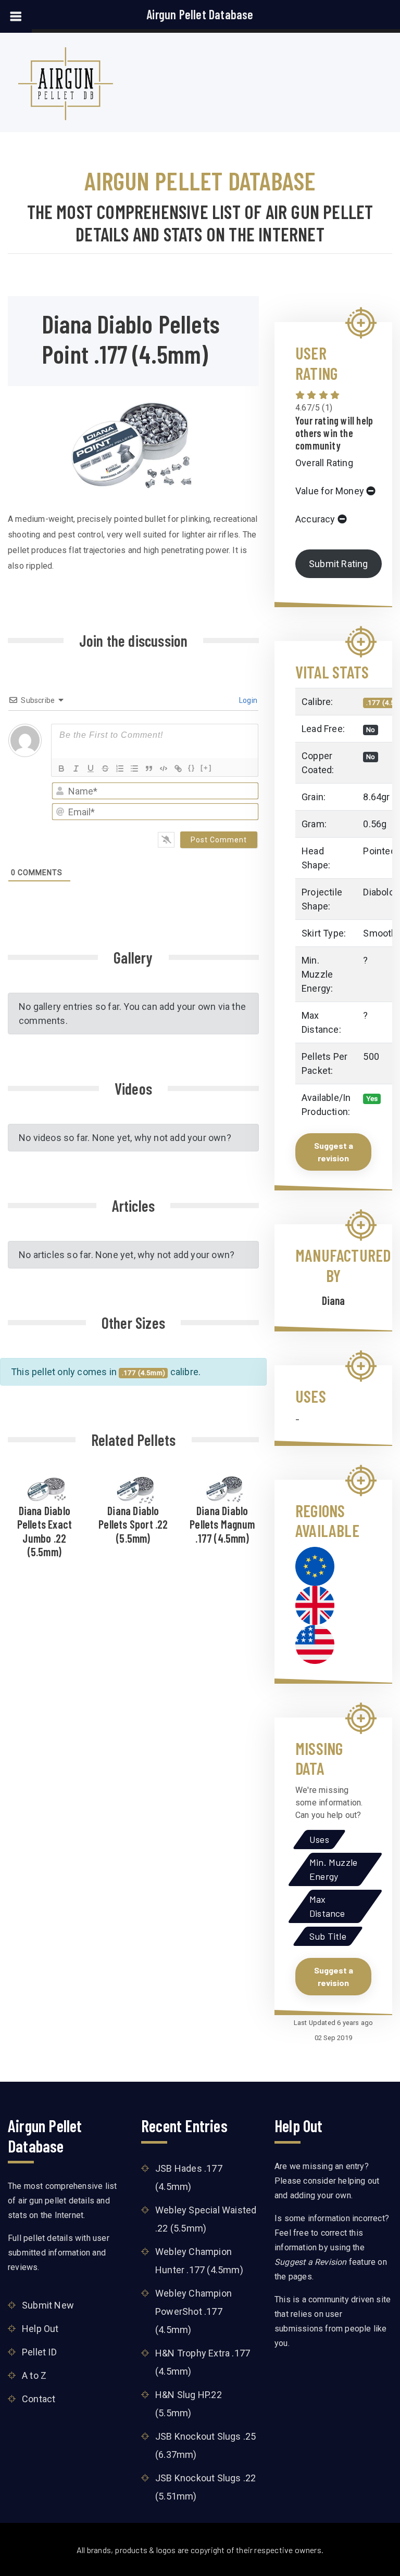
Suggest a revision (334, 1152)
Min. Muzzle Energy (333, 1869)
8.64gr (376, 797)
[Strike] (105, 768)
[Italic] (76, 768)
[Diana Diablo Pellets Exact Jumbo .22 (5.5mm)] (47, 1488)
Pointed (379, 851)
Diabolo (378, 892)
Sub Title (328, 1936)
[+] (206, 768)
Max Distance (327, 1906)
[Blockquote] (149, 768)
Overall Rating (324, 463)
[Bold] (61, 768)
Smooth (380, 933)
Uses (319, 1839)
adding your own (321, 2195)
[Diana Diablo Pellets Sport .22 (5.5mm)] (136, 1488)
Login (247, 700)
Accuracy (315, 519)
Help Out (40, 2329)
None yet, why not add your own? (162, 1138)
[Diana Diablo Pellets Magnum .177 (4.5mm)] (224, 1488)
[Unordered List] (134, 768)
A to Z (34, 2375)
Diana (334, 1300)
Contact (39, 2399)
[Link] (178, 768)
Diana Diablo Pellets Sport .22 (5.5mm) (133, 1524)
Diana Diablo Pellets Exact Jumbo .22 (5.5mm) (45, 1531)
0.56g (375, 824)
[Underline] (91, 768)
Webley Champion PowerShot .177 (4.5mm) (193, 2311)
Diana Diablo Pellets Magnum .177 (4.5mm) (222, 1524)
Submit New (48, 2305)
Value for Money (330, 491)
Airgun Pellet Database (200, 14)
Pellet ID (39, 2352)
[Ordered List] (120, 768)
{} (192, 768)
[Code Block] (164, 768)
